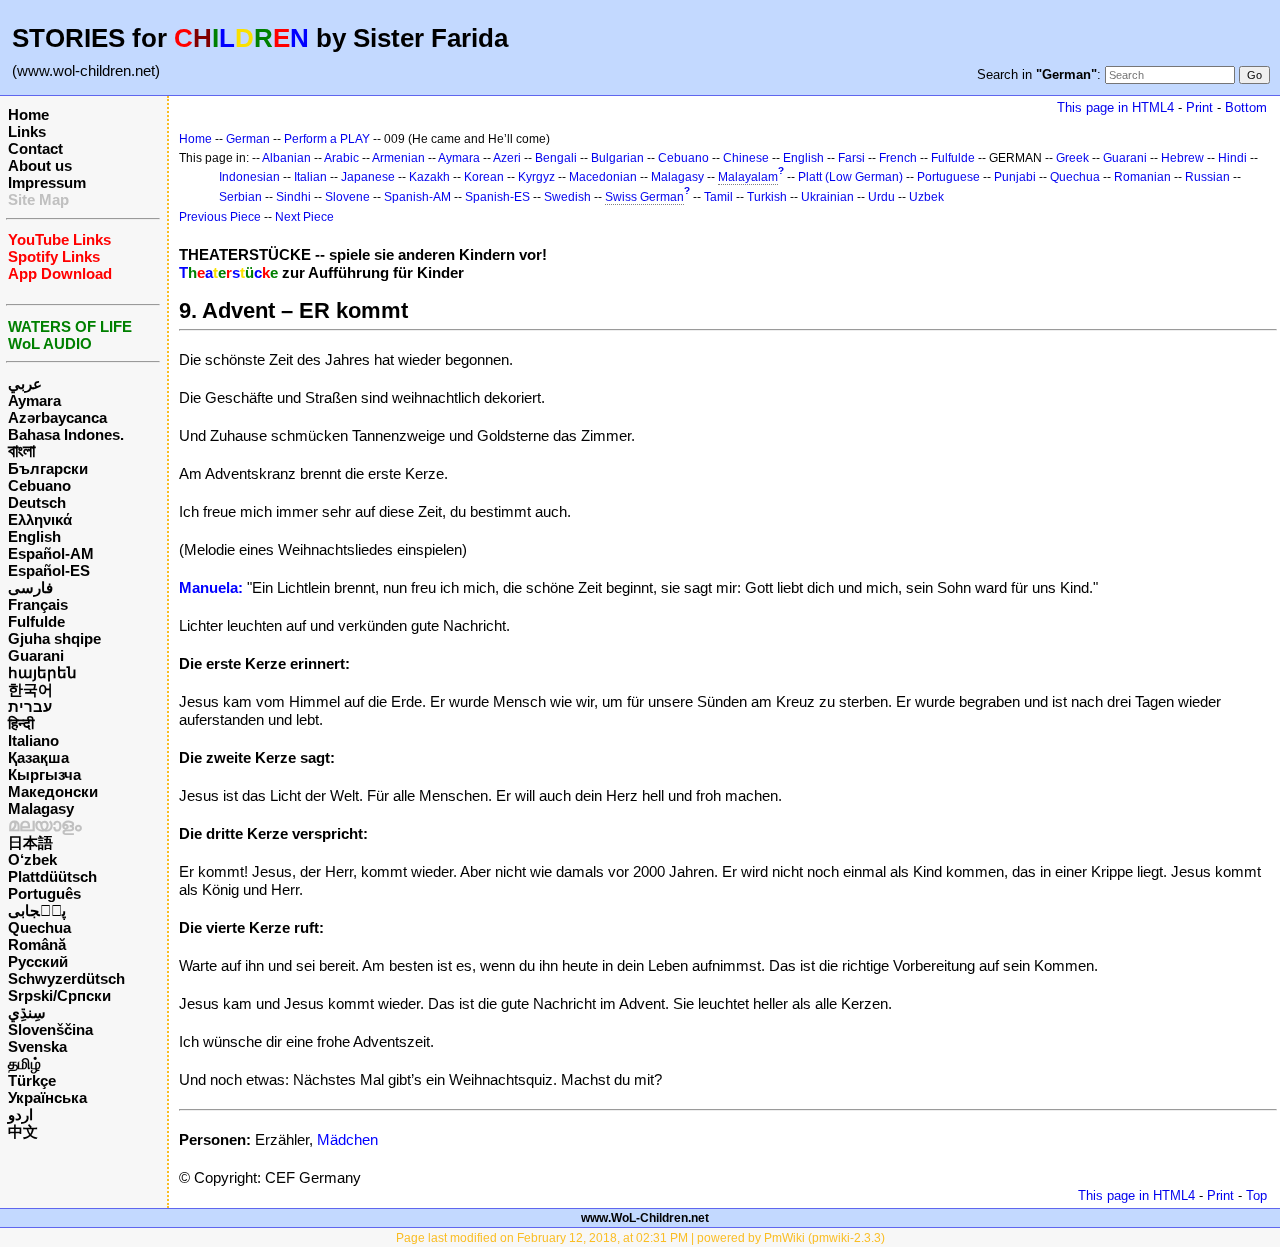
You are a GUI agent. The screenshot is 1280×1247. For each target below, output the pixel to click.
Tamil (718, 197)
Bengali (556, 158)
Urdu (881, 197)
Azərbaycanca (57, 417)
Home (28, 114)
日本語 (30, 842)
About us (40, 165)
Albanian (286, 158)
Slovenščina (50, 1029)
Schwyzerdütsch (66, 978)
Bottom (1246, 107)
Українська (47, 1097)
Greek (1072, 158)
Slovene (347, 197)
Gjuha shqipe (54, 638)
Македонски (53, 791)
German (248, 139)
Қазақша (38, 757)
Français (38, 604)
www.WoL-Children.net (645, 1218)
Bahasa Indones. (66, 434)
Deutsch (37, 502)
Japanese (368, 177)
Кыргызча (44, 774)
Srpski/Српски (59, 995)
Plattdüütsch (52, 876)
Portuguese (948, 177)
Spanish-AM (417, 197)
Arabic (341, 158)
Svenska (37, 1046)
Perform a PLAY (327, 139)
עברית (30, 706)
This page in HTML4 (1115, 107)
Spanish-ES (497, 197)
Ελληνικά (40, 519)
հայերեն (42, 672)
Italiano (33, 740)
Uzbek (926, 197)
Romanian (1142, 177)
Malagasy (41, 808)
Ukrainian (827, 197)
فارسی (30, 587)
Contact (35, 148)
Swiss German (644, 197)
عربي (25, 383)
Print (1199, 107)
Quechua (39, 927)
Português (44, 893)
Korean (484, 177)
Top (1256, 1195)
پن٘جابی (37, 910)
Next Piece (304, 217)
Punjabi (1015, 177)
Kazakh (429, 177)
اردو (20, 1114)
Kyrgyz (536, 177)
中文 (23, 1131)
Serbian (240, 197)
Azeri (507, 158)
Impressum (47, 182)
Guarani (36, 655)
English (34, 536)
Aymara (34, 400)
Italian (310, 177)
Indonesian (249, 177)
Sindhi (293, 197)
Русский (38, 961)
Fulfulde (36, 621)
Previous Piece (220, 217)
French (898, 158)
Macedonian (603, 177)
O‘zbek (32, 859)
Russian (1207, 177)
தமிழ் (24, 1063)
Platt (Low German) (850, 177)
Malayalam (748, 177)
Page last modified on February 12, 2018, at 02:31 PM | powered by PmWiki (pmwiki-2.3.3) (640, 1238)
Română (37, 944)
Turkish (767, 197)
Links (27, 131)
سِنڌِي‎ (27, 1012)
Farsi (851, 158)
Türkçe (32, 1080)
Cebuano (39, 485)
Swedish (567, 197)
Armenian (398, 158)
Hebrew (1182, 158)
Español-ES (49, 570)
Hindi (1232, 158)
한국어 (30, 689)
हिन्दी (21, 723)
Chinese (746, 158)
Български (48, 468)
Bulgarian (617, 158)
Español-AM (51, 553)
